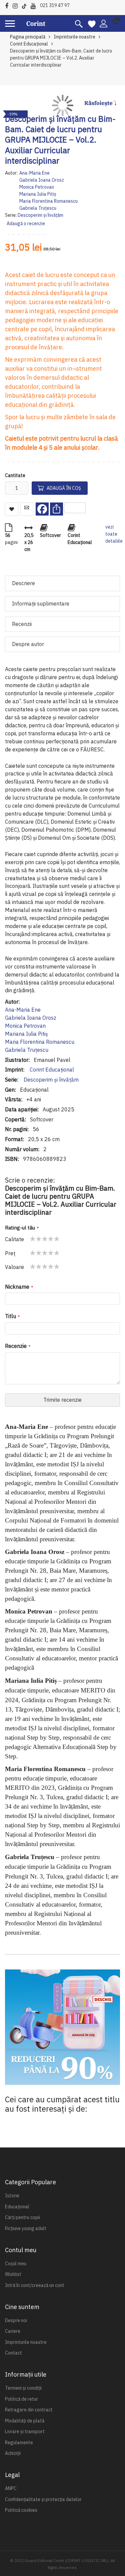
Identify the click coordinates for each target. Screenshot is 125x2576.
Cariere (13, 2331)
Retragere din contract (29, 2410)
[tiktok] (26, 5)
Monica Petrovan (37, 187)
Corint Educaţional (51, 1070)
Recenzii (22, 624)
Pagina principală (28, 37)
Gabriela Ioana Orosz (42, 180)
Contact (13, 2353)
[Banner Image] (62, 2027)
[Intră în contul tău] (103, 23)
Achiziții (13, 2453)
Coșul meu (16, 2264)
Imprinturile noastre (74, 37)
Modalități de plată (25, 2421)
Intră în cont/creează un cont (35, 2285)
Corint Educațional (29, 44)
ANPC (11, 2488)
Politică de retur (21, 2399)
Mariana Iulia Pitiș (38, 194)
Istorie (12, 2196)
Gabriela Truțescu (38, 208)
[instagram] (17, 5)
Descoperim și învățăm (40, 215)
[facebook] (8, 5)
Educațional (17, 2207)
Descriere (23, 583)
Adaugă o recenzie (26, 223)
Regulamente (19, 2443)
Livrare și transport (25, 2431)
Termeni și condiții (23, 2388)
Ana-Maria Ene (34, 173)
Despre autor (28, 644)
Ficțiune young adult (26, 2228)
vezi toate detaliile (114, 534)
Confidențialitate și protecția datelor (43, 2499)
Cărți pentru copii (22, 2217)
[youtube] (35, 5)
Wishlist (13, 2274)
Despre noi (16, 2320)
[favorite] (92, 23)
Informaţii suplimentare (41, 604)
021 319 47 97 (55, 5)
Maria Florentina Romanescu (48, 201)
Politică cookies (21, 2510)
